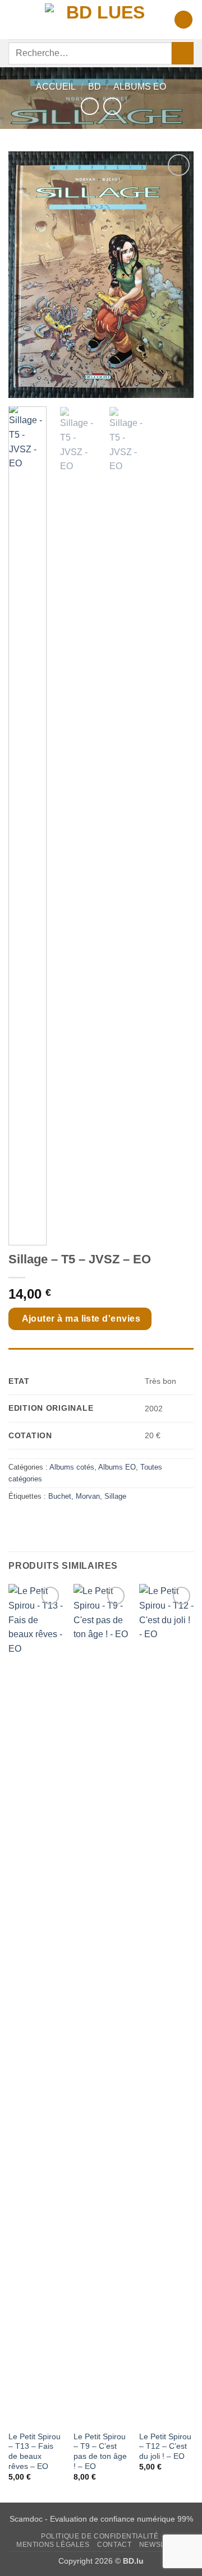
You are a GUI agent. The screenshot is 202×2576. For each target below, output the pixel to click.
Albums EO (140, 87)
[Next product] (89, 106)
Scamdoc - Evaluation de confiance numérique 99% (101, 2519)
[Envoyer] (183, 53)
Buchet (60, 1496)
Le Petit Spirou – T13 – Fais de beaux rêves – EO (35, 2452)
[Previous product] (112, 106)
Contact (114, 2545)
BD (95, 87)
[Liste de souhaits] (183, 20)
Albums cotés (72, 1467)
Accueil (56, 87)
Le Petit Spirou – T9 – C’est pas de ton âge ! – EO (100, 2452)
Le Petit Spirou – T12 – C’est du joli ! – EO (165, 2447)
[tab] (101, 1354)
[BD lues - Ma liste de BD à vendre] (101, 19)
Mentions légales (53, 2545)
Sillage (115, 1496)
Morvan (88, 1496)
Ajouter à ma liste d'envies (81, 1319)
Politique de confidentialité (100, 2536)
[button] (15, 19)
